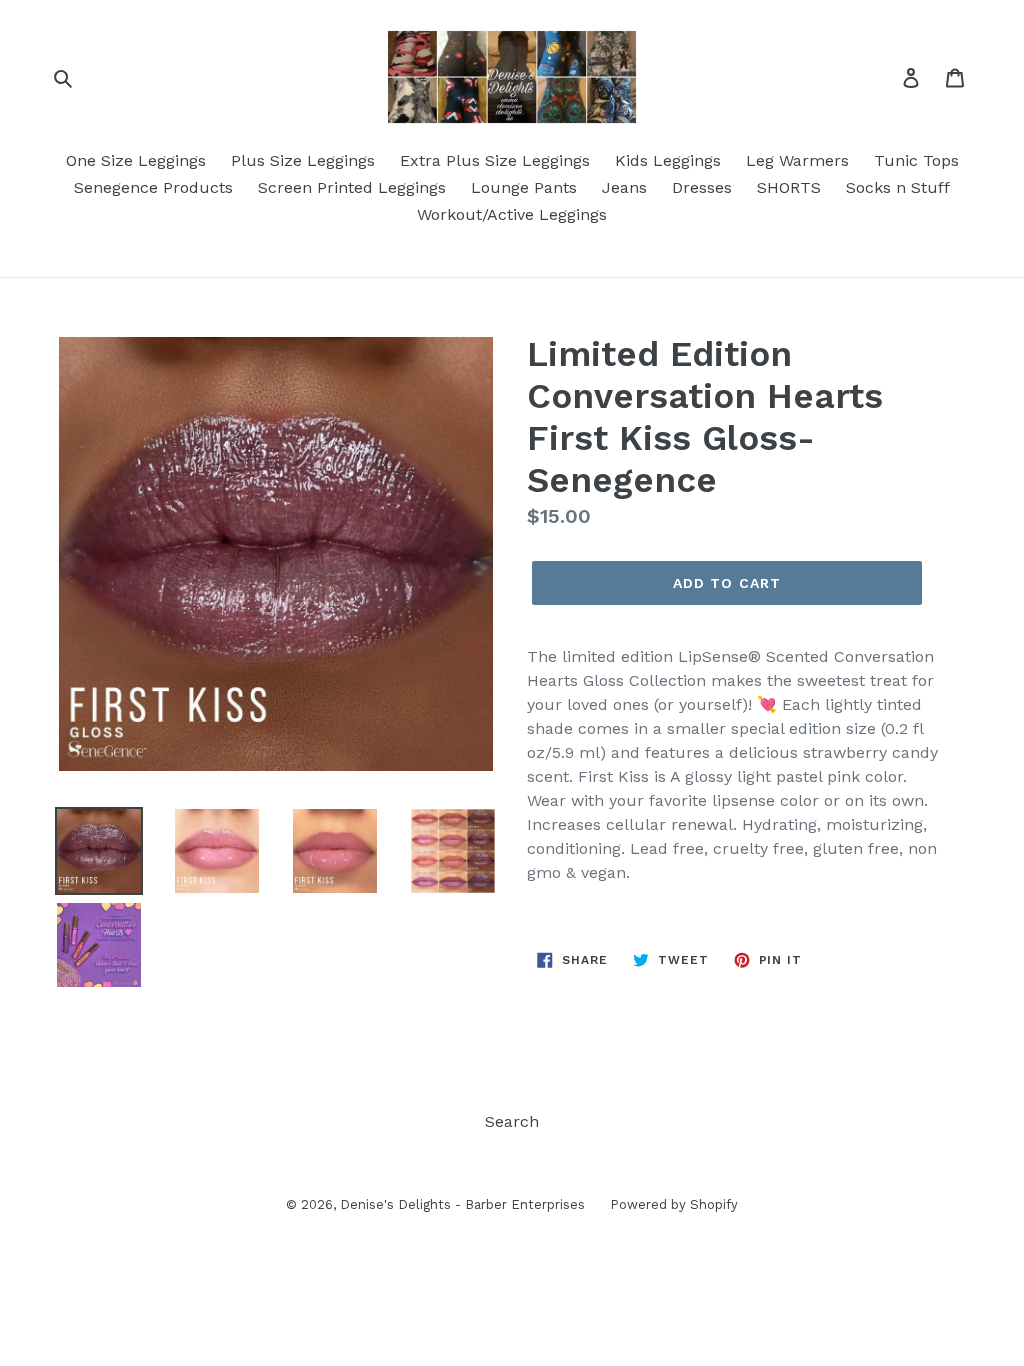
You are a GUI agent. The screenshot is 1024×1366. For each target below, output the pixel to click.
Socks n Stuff (898, 187)
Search (512, 1121)
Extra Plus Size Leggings (495, 160)
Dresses (702, 187)
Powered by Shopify (674, 1204)
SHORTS (789, 187)
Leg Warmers (797, 160)
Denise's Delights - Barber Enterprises (462, 1204)
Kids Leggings (668, 160)
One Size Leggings (136, 160)
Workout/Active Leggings (512, 214)
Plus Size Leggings (303, 160)
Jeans (624, 187)
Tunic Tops (916, 160)
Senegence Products (153, 187)
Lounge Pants (524, 187)
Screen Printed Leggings (352, 187)
